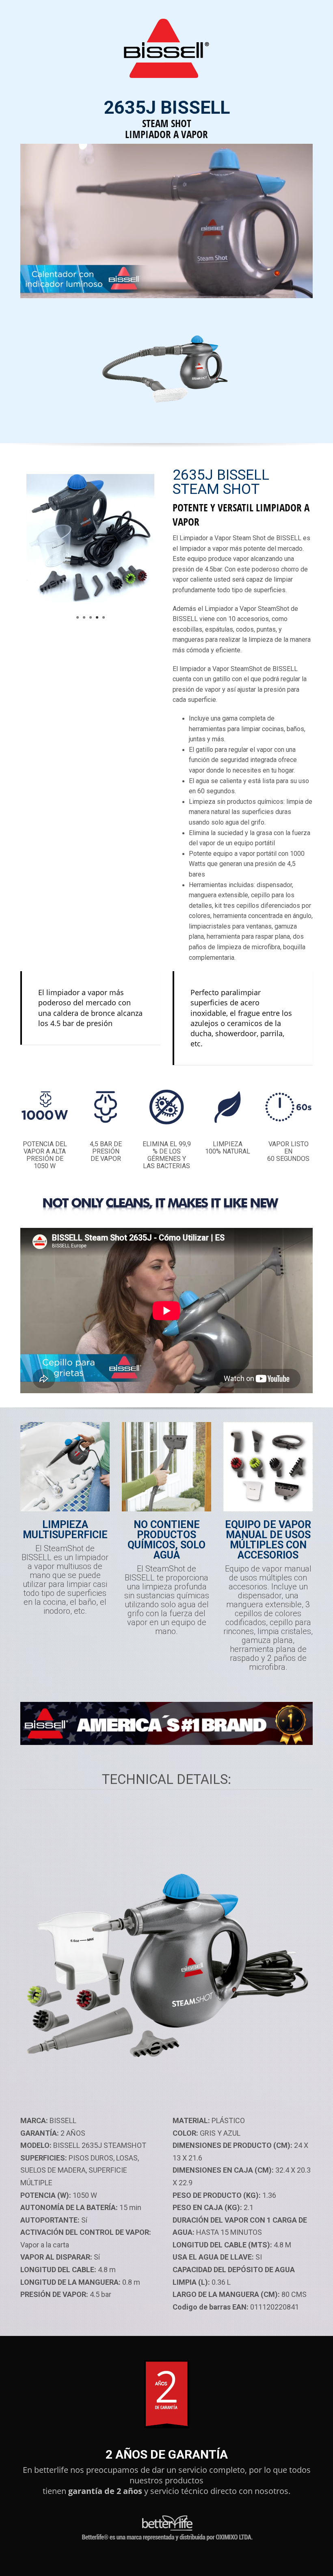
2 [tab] (84, 617)
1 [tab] (78, 617)
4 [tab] (97, 617)
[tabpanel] (90, 544)
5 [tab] (104, 617)
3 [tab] (91, 617)
